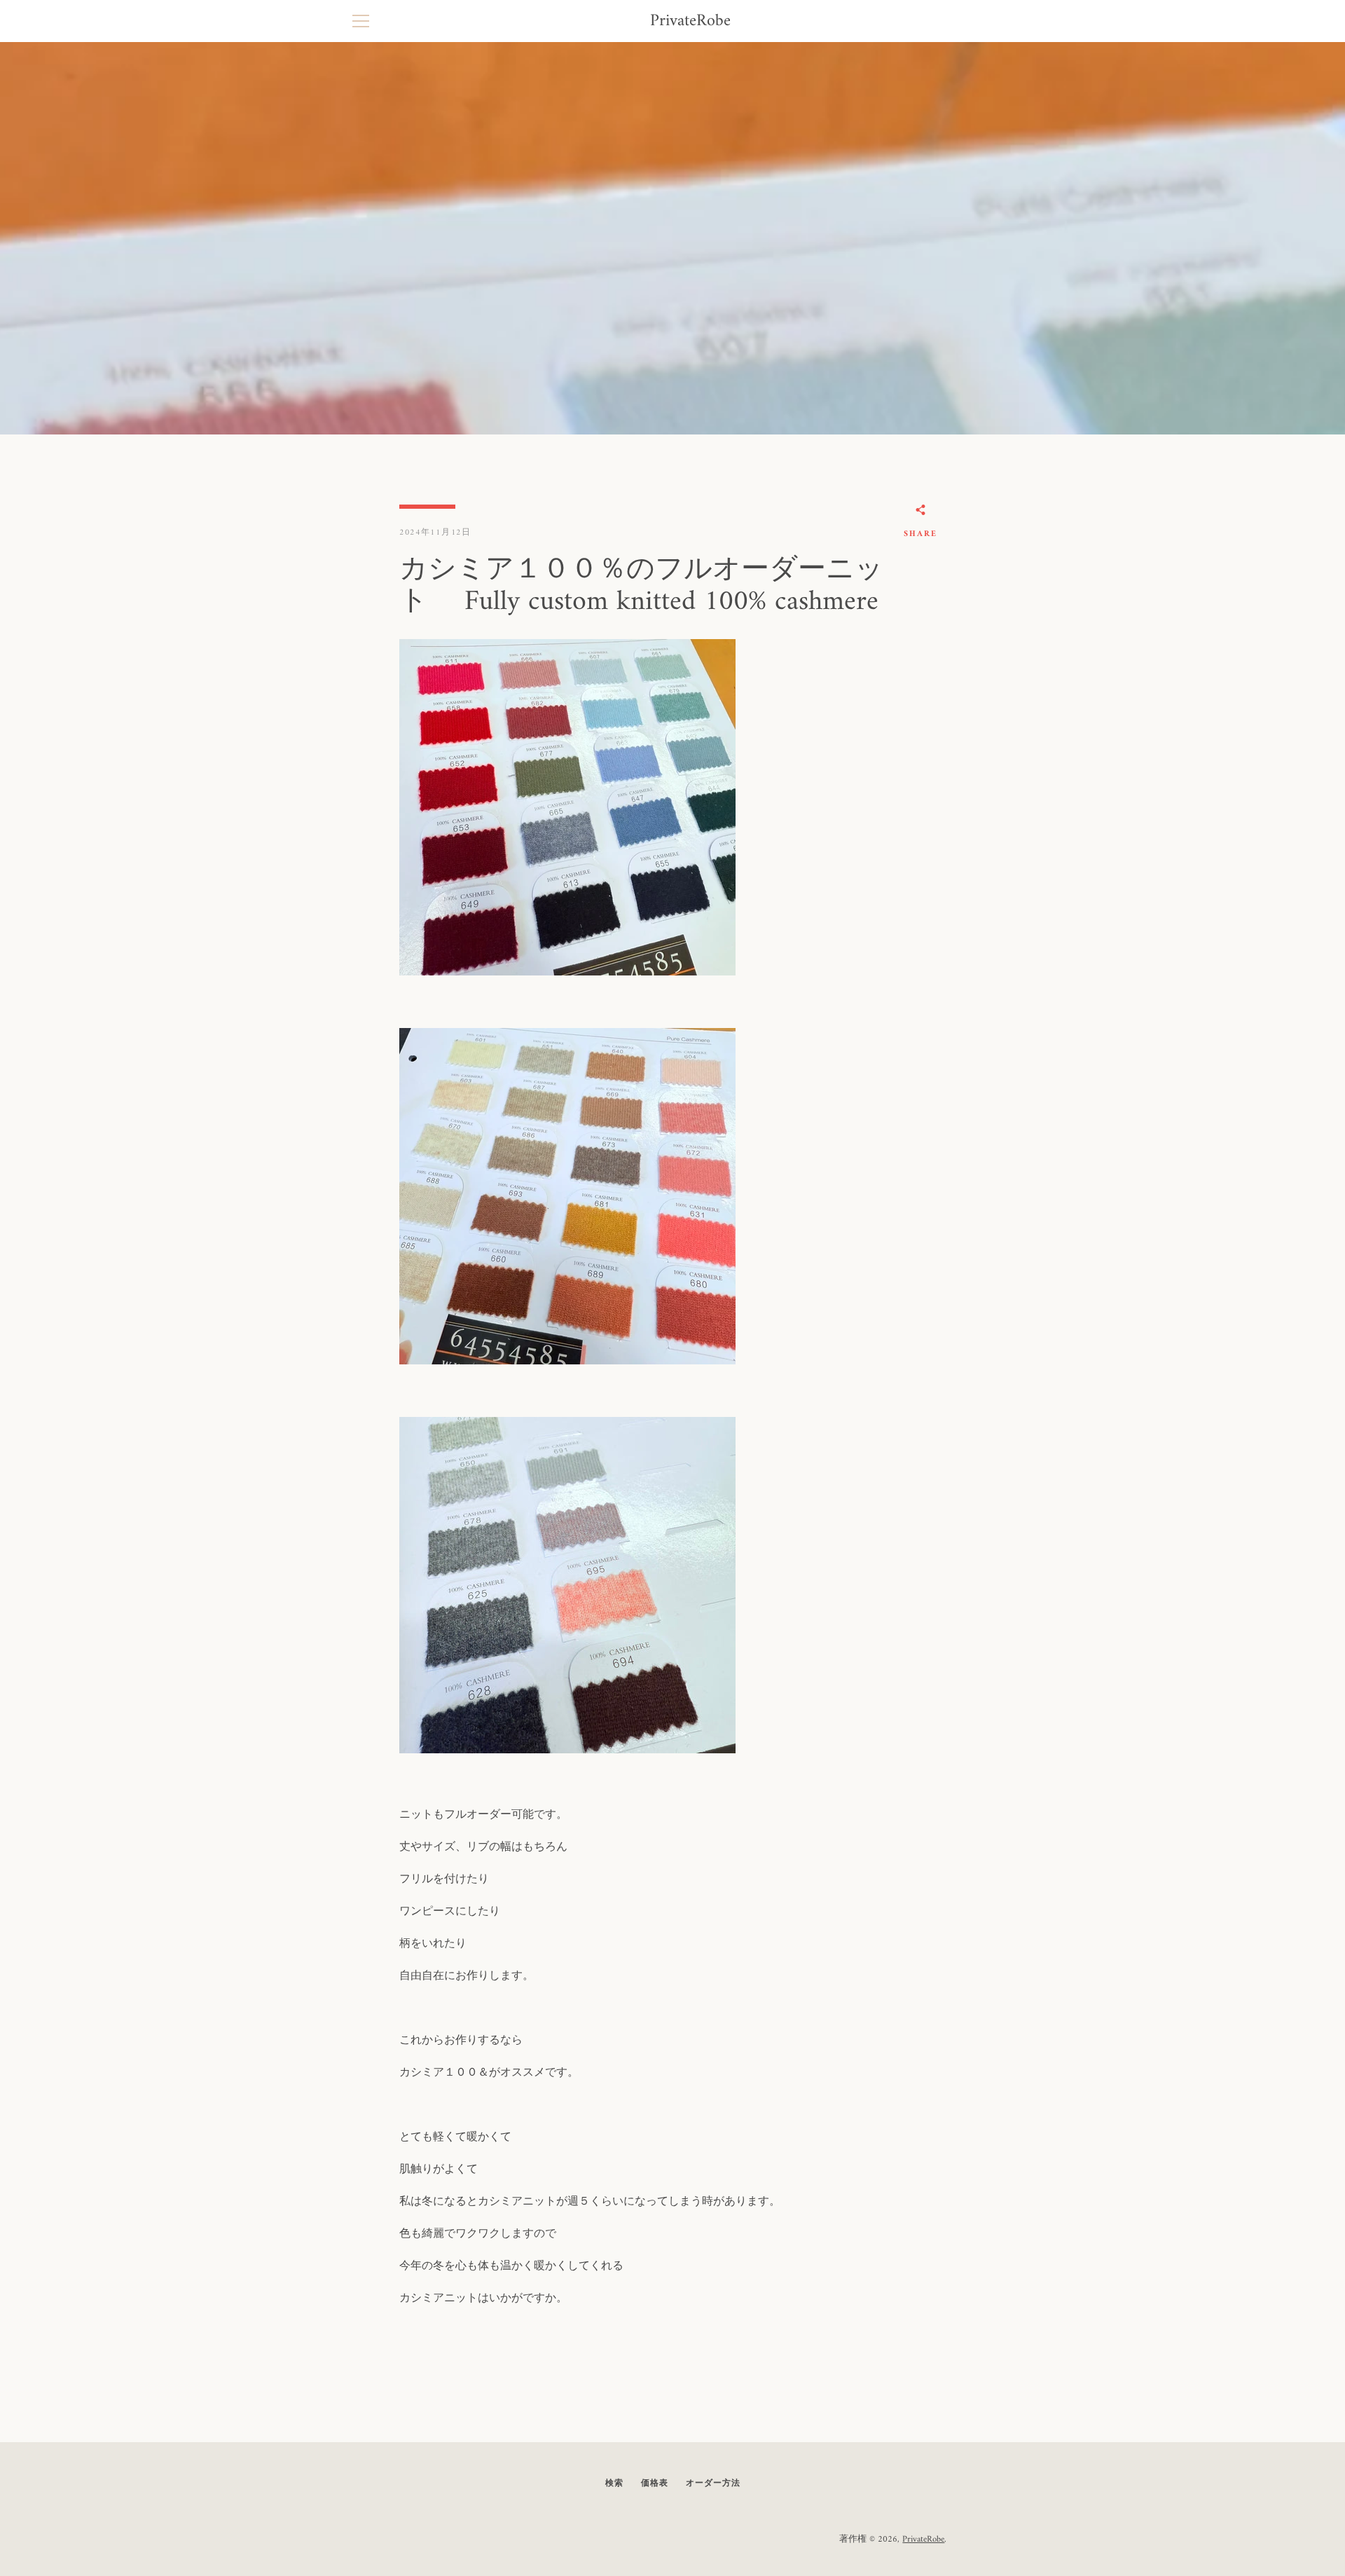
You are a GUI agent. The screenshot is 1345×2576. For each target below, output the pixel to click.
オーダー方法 (713, 2484)
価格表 (655, 2484)
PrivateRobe (690, 21)
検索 (614, 2484)
